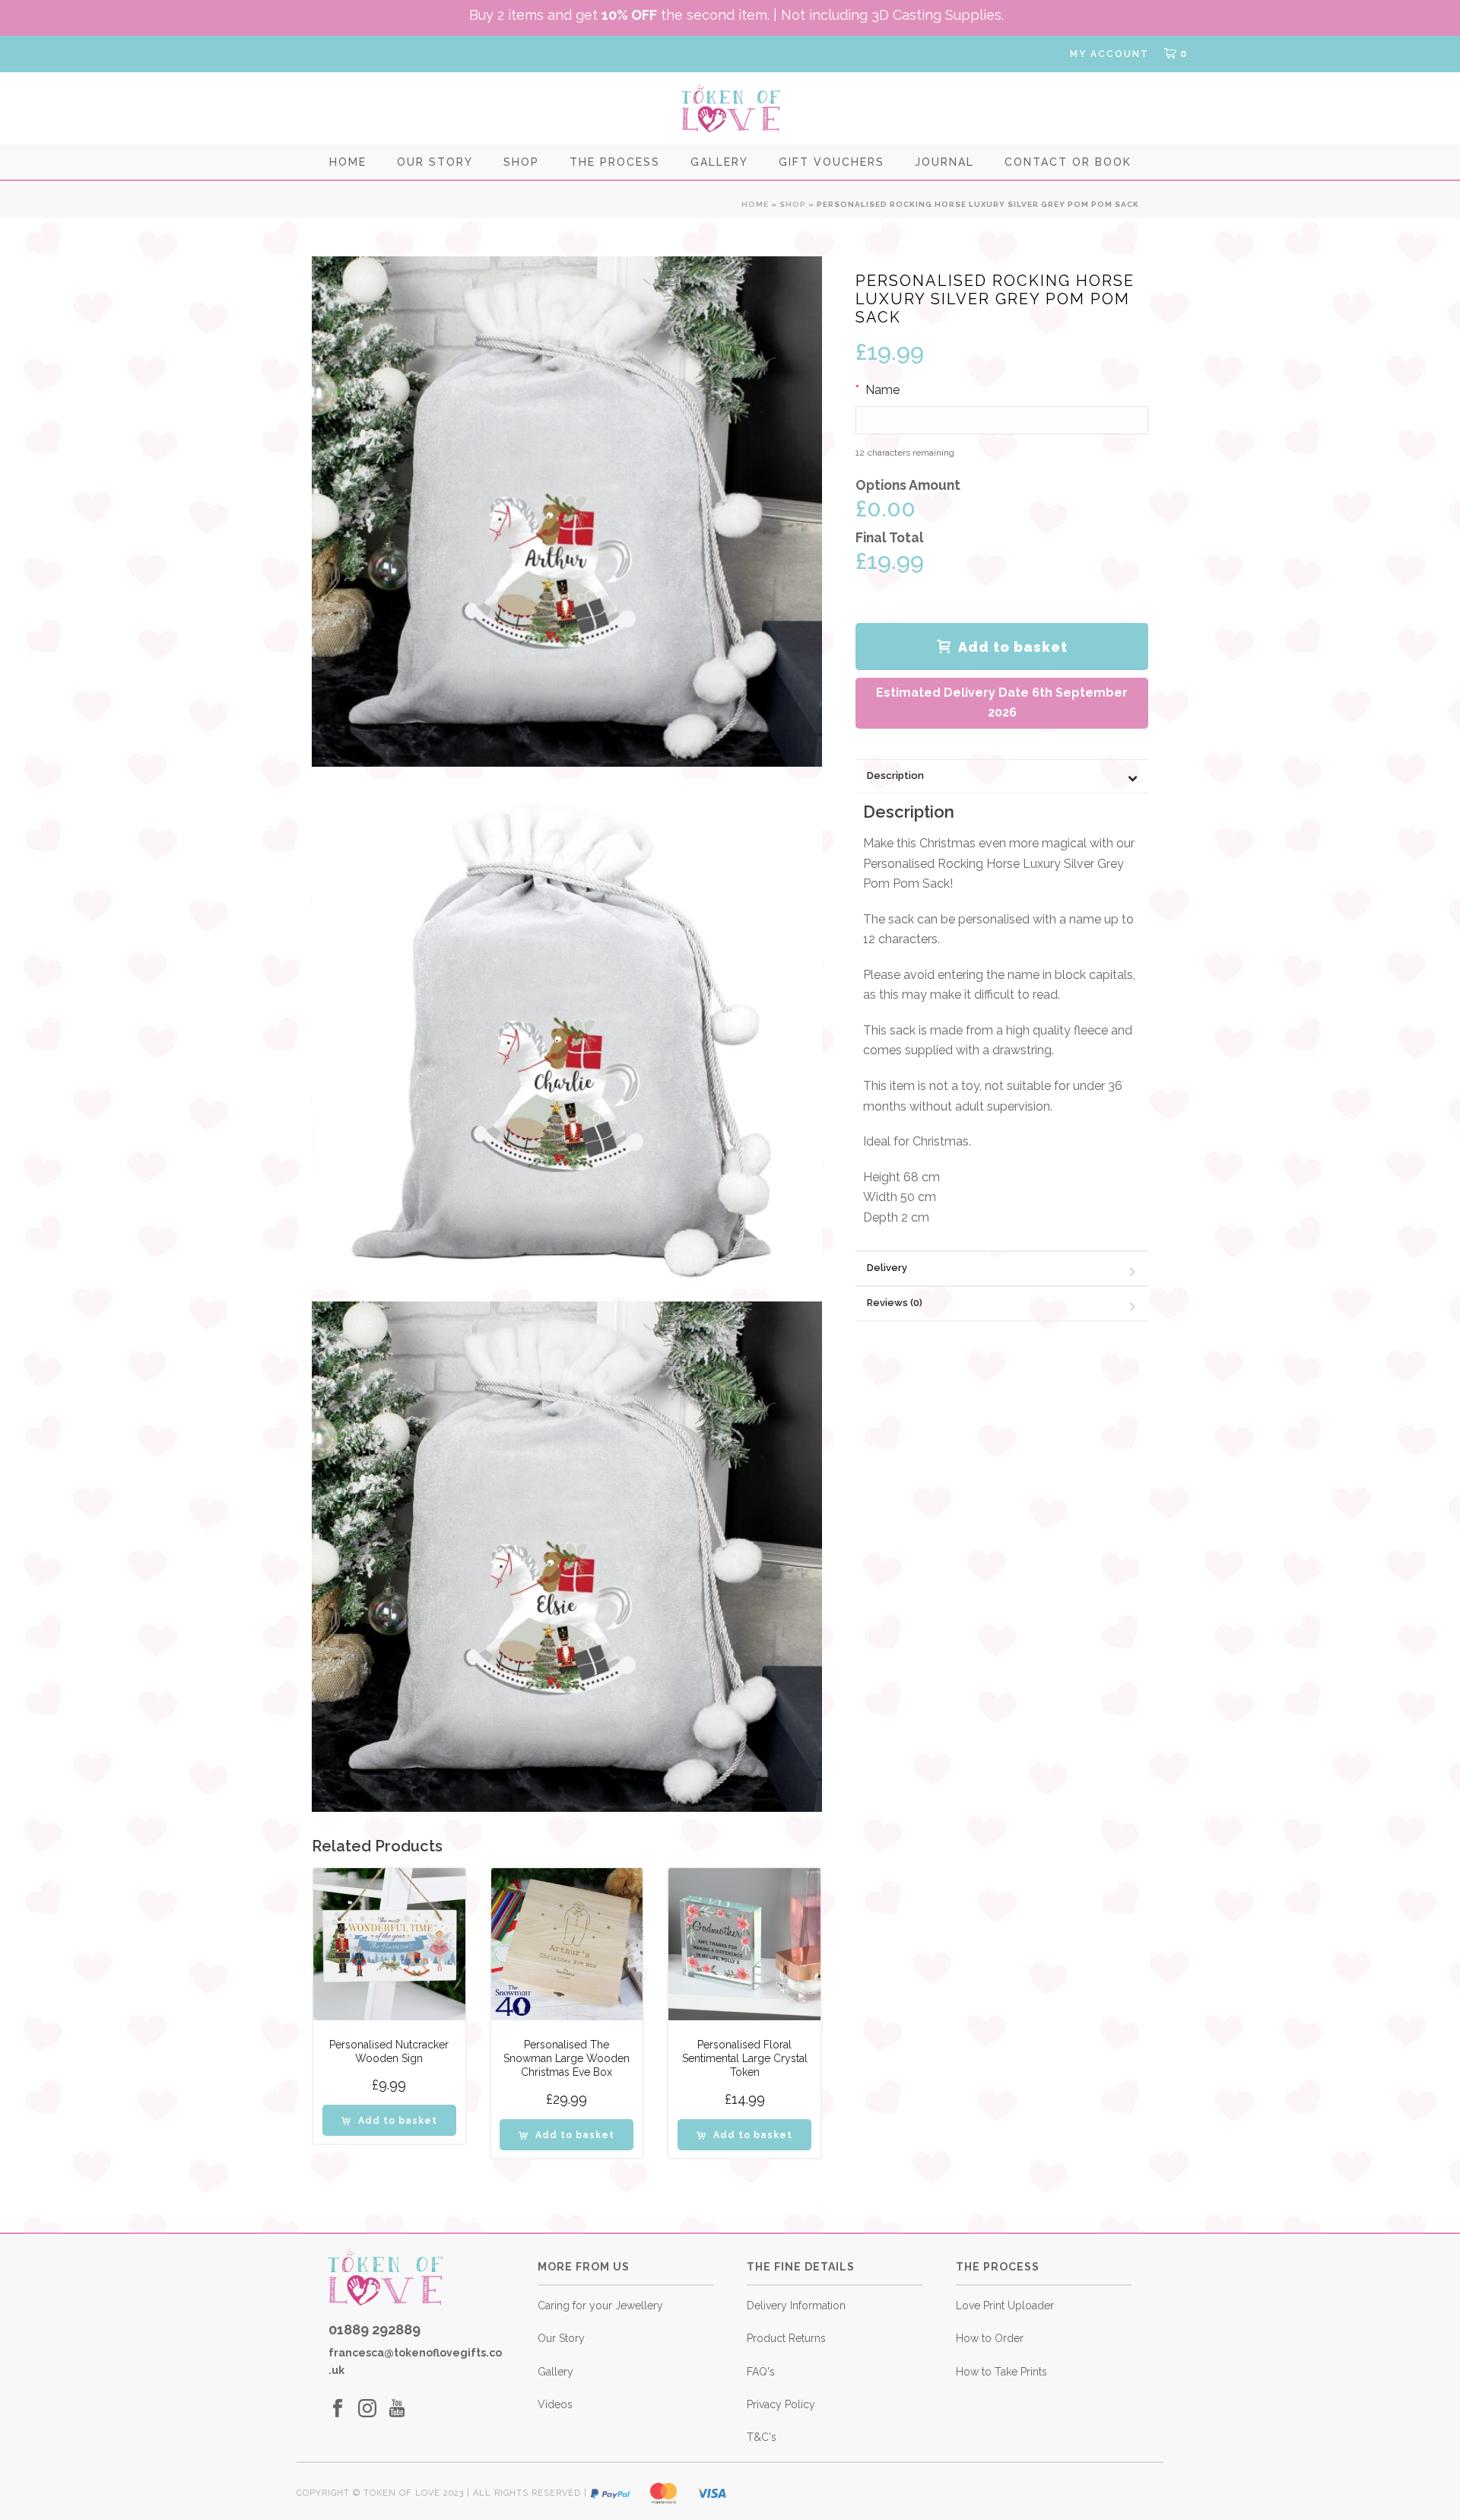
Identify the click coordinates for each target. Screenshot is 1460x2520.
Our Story (435, 162)
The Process (615, 162)
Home (348, 162)
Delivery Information (796, 2305)
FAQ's (761, 2372)
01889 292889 (375, 2329)
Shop (521, 162)
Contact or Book (1068, 162)
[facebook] (338, 2409)
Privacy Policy (781, 2404)
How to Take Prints (1001, 2372)
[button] (389, 2120)
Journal (944, 162)
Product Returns (786, 2338)
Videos (555, 2404)
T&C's (762, 2437)
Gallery (719, 162)
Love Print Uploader (1005, 2305)
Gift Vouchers (832, 162)
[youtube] (397, 2409)
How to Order (990, 2338)
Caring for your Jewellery (600, 2305)
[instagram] (367, 2409)
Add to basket (1013, 647)
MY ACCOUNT (1109, 54)
